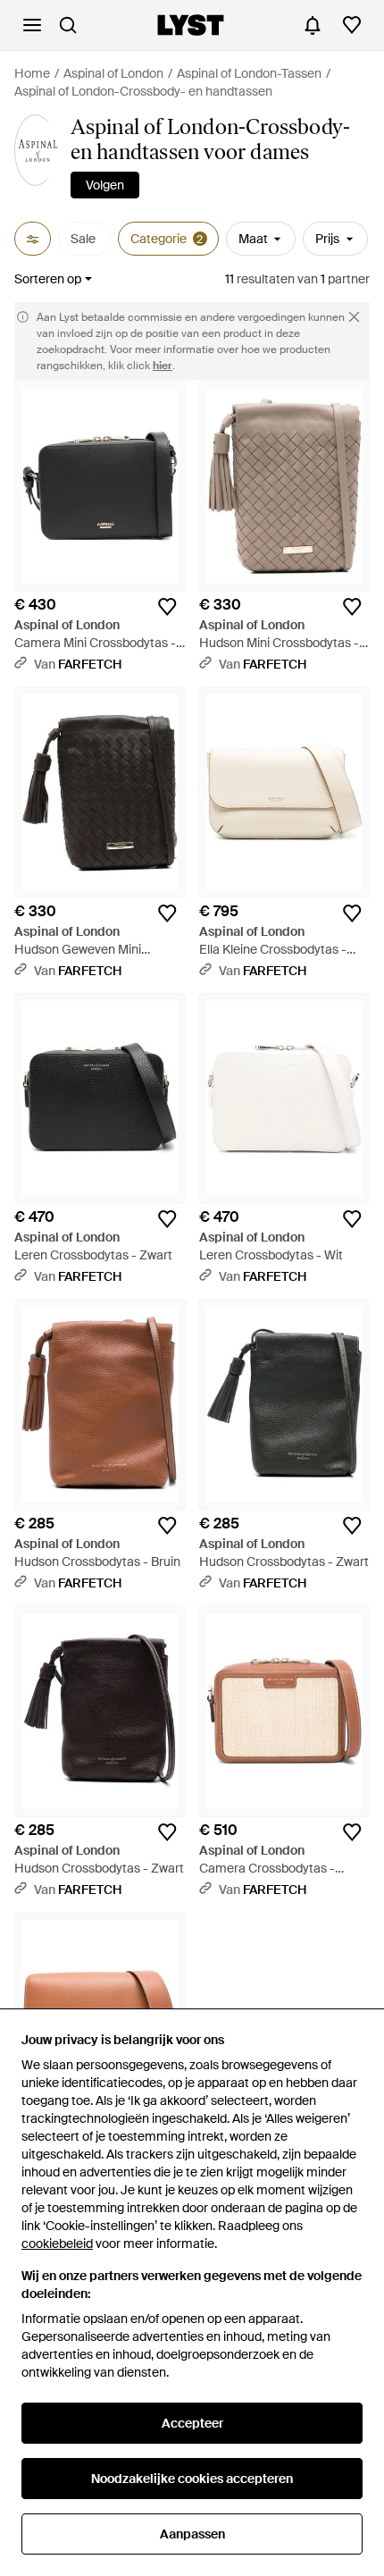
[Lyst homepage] (191, 25)
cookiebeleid (57, 2243)
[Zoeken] (68, 25)
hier (163, 366)
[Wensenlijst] (352, 25)
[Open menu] (32, 25)
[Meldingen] (313, 25)
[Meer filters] (33, 239)
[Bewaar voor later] (167, 607)
